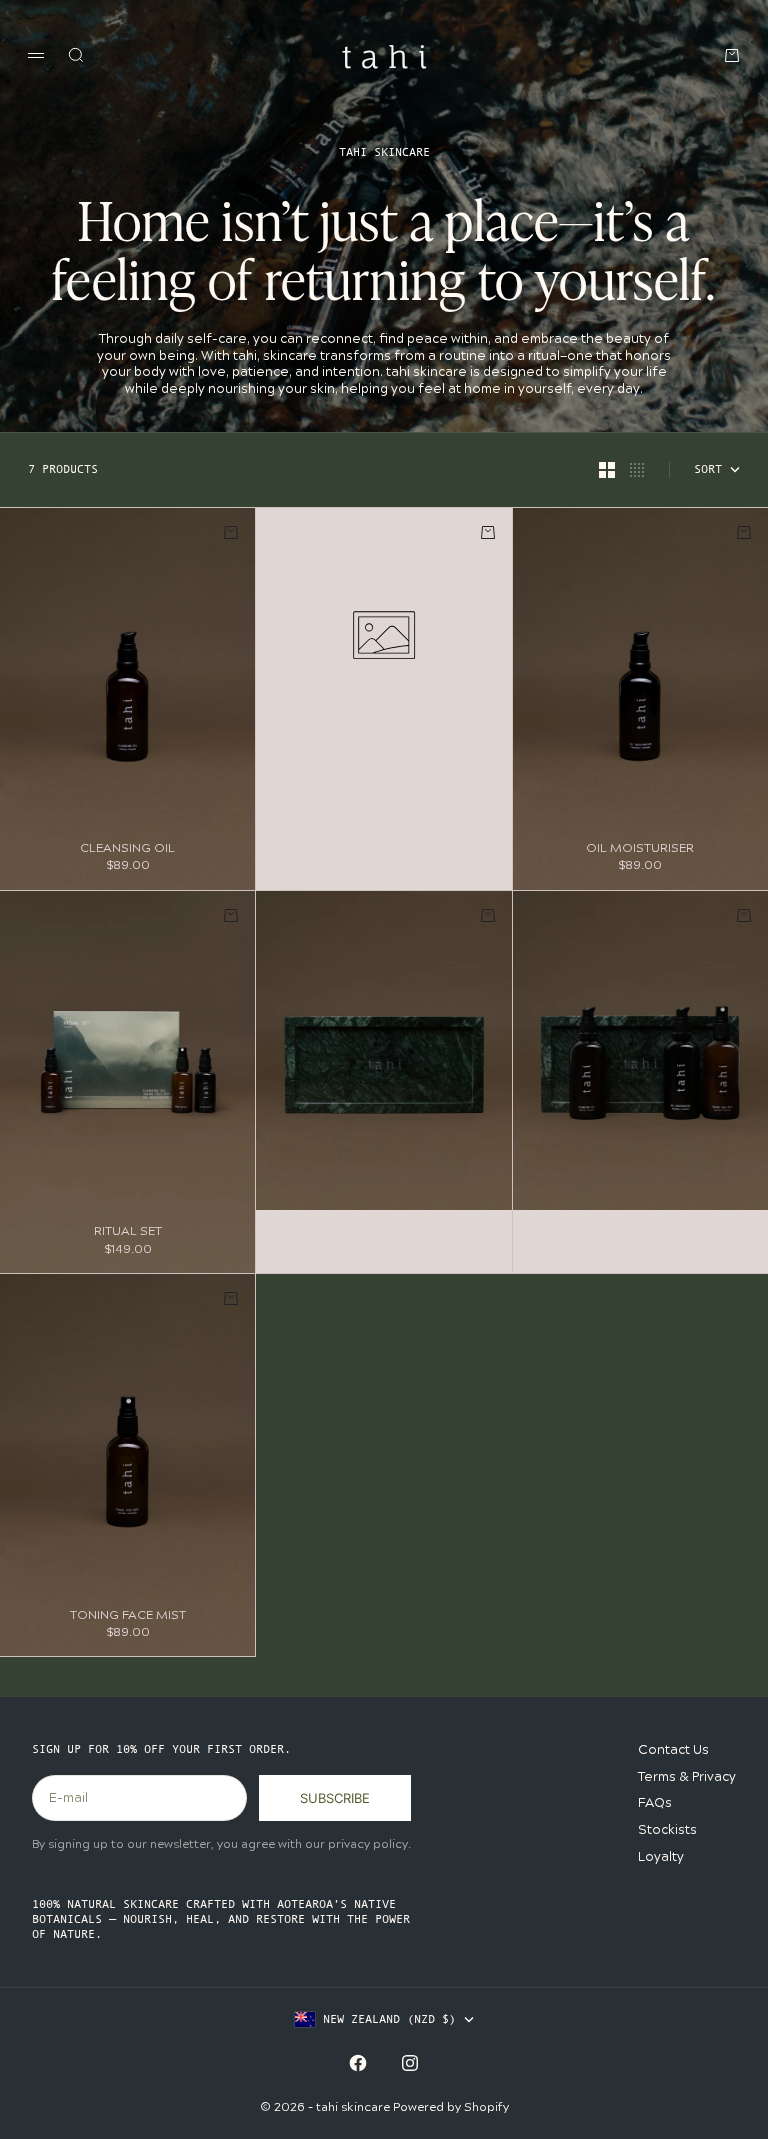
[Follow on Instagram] (410, 2063)
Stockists (667, 1830)
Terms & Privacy (687, 1777)
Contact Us (673, 1750)
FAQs (655, 1803)
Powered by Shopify (451, 2107)
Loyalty (661, 1857)
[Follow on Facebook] (358, 2063)
